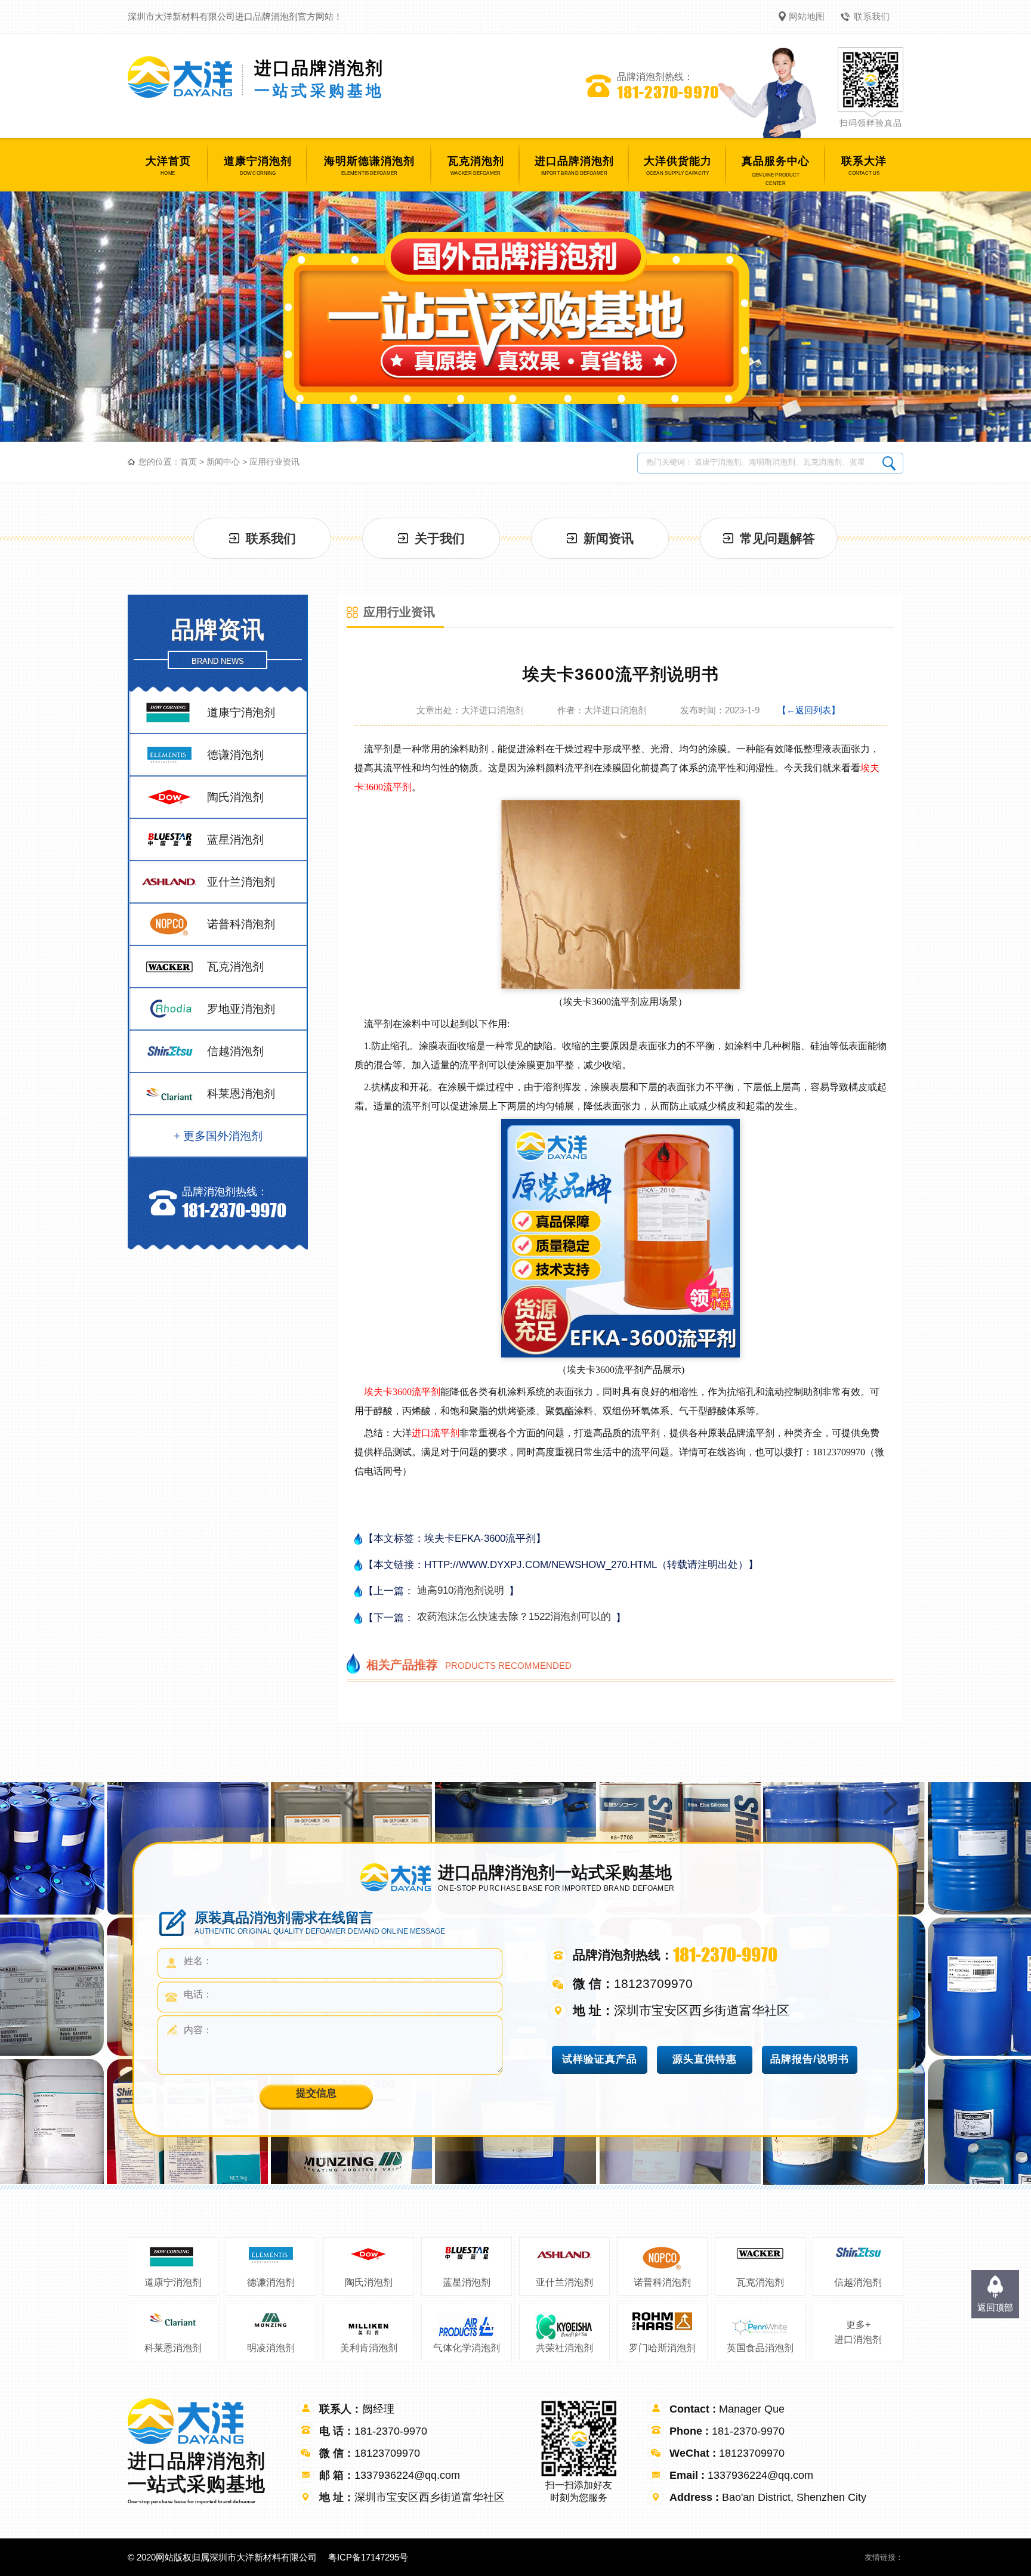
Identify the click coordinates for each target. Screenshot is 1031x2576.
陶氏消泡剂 (369, 2282)
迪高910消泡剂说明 (461, 1590)
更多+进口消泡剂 (858, 2332)
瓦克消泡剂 (760, 2282)
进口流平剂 (436, 1433)
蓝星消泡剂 (467, 2282)
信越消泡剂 (858, 2282)
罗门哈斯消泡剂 (662, 2348)
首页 (189, 462)
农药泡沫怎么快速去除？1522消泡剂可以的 (514, 1617)
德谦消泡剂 (271, 2282)
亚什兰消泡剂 (564, 2282)
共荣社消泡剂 (564, 2348)
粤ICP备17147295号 (368, 2557)
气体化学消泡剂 (467, 2348)
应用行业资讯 (274, 462)
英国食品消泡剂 (760, 2348)
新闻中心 (223, 462)
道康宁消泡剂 (173, 2282)
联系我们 (872, 16)
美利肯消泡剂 (369, 2348)
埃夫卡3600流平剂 (402, 1392)
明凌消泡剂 (271, 2348)
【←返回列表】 (809, 710)
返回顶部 (995, 2307)
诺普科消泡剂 (662, 2282)
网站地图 (807, 16)
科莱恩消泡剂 (173, 2348)
